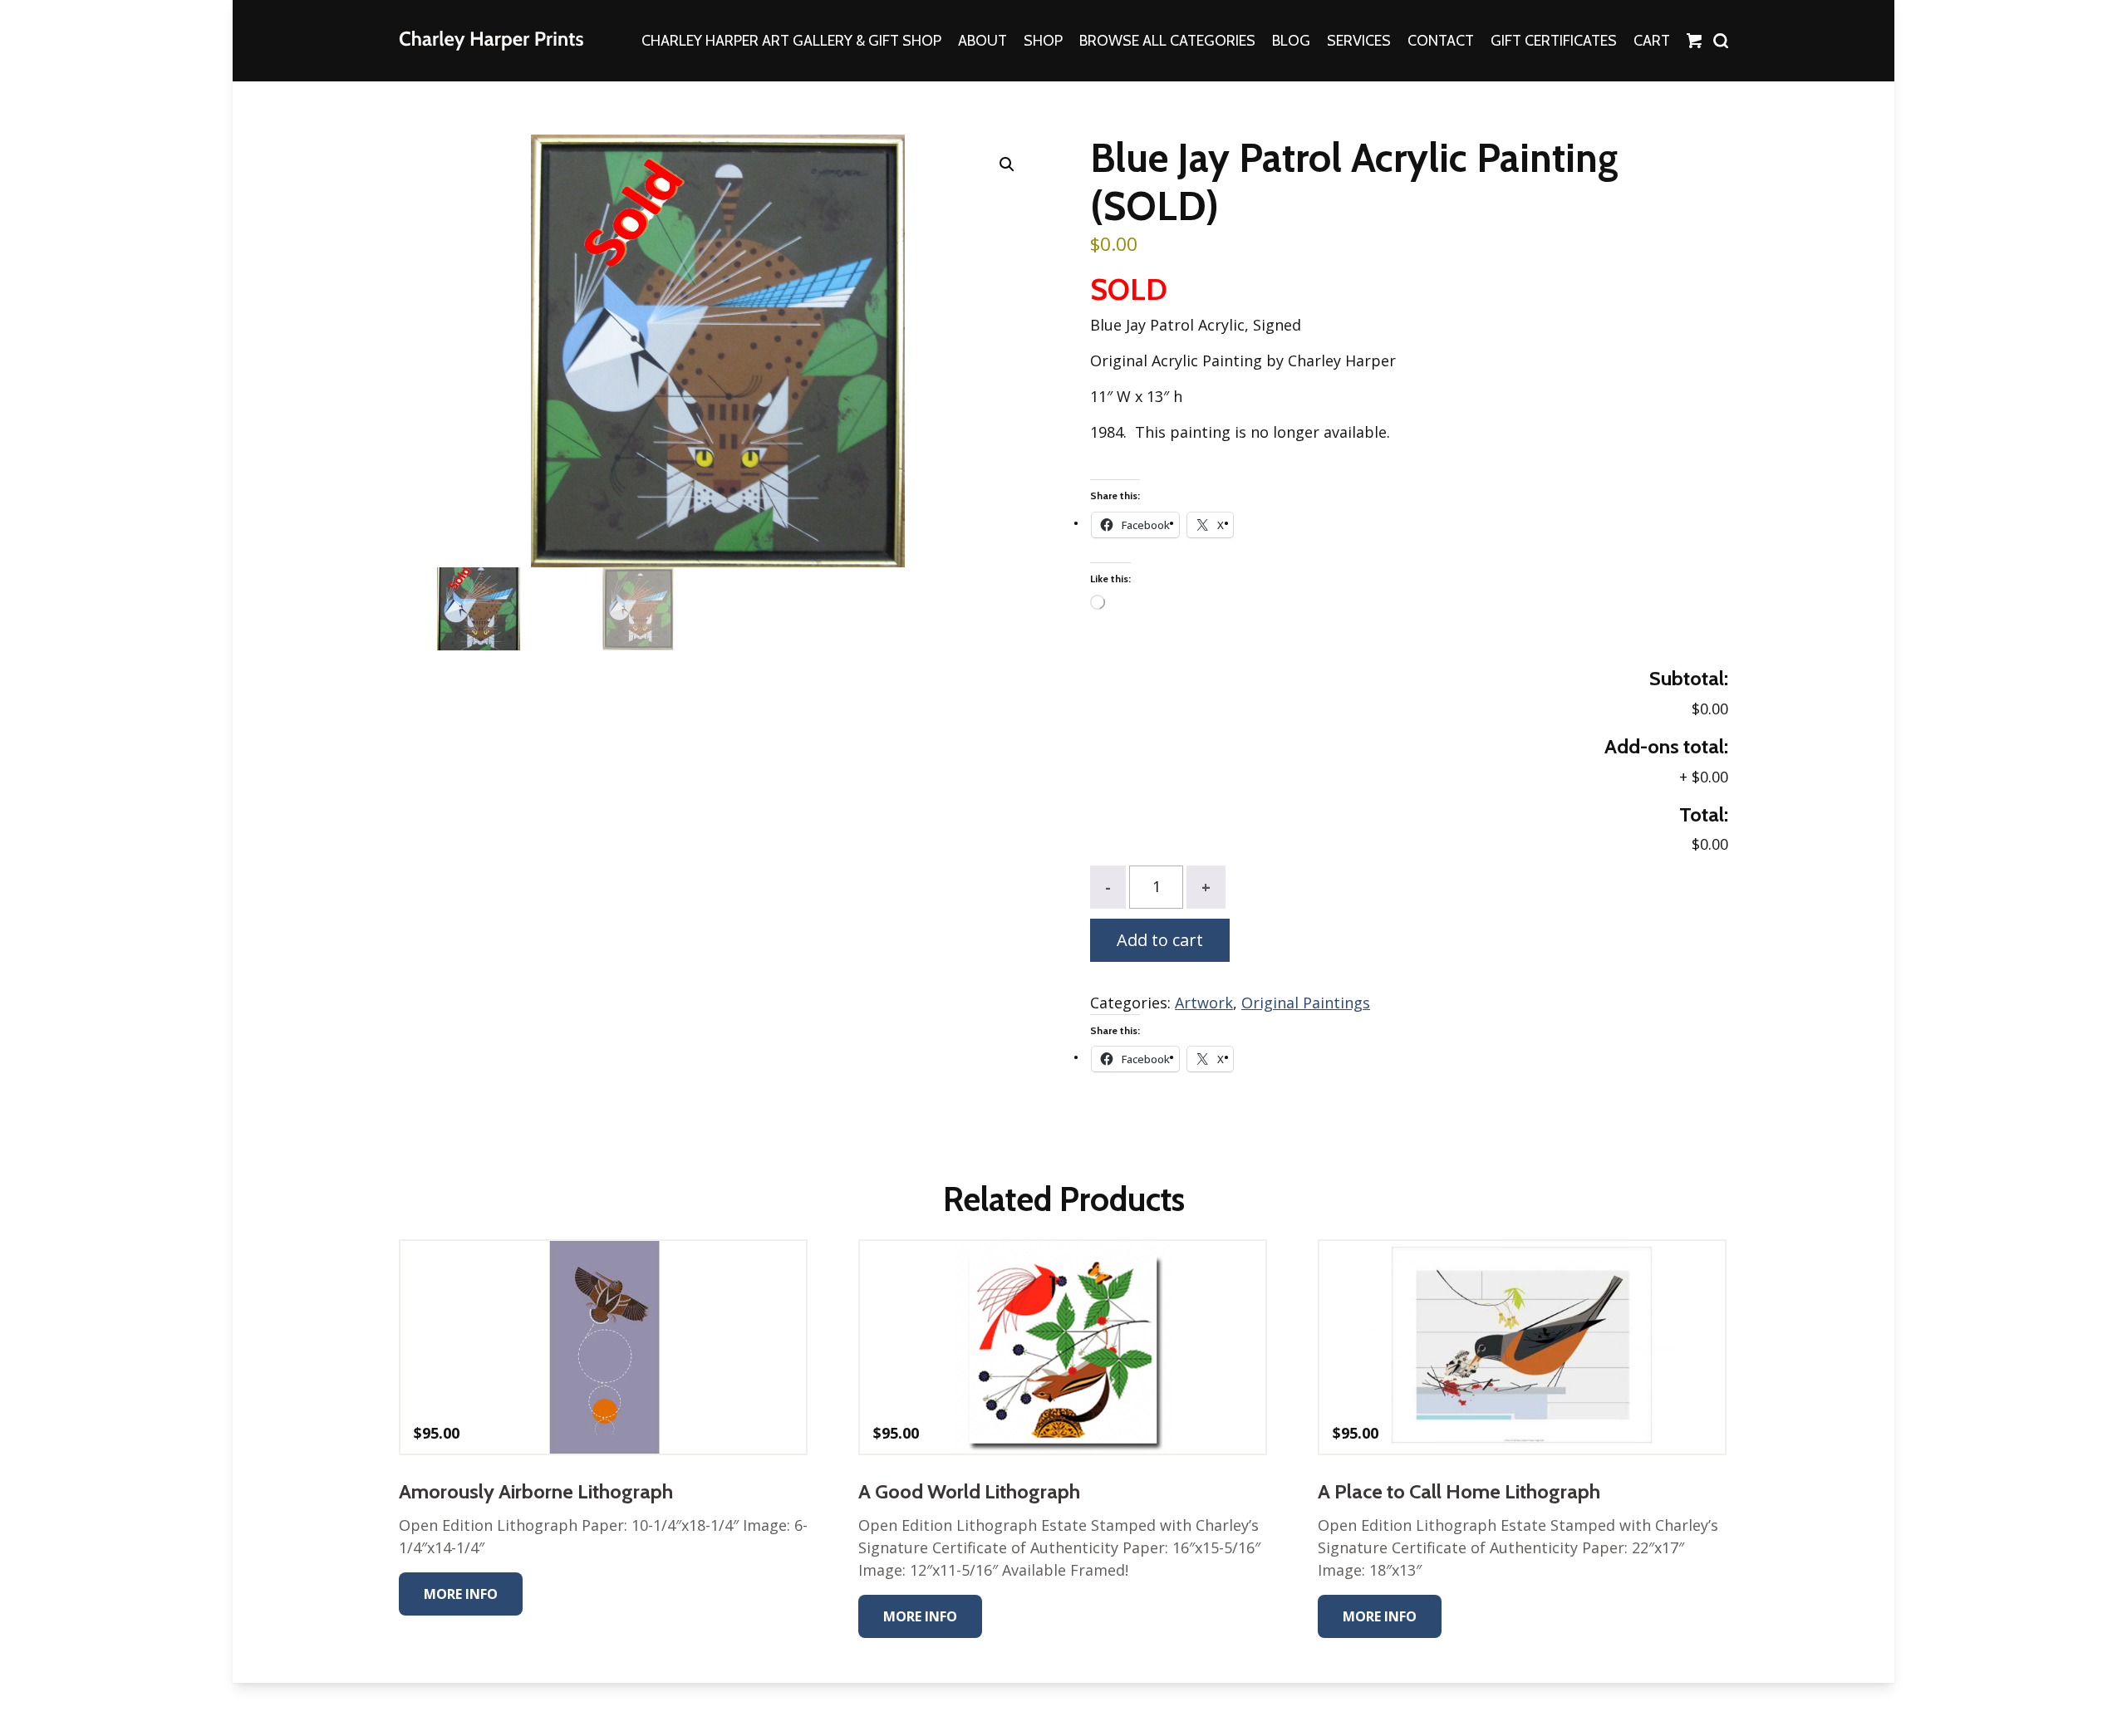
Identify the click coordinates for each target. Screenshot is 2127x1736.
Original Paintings (1306, 1003)
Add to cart (1160, 940)
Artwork (1204, 1003)
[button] (1007, 164)
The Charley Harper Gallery (491, 41)
